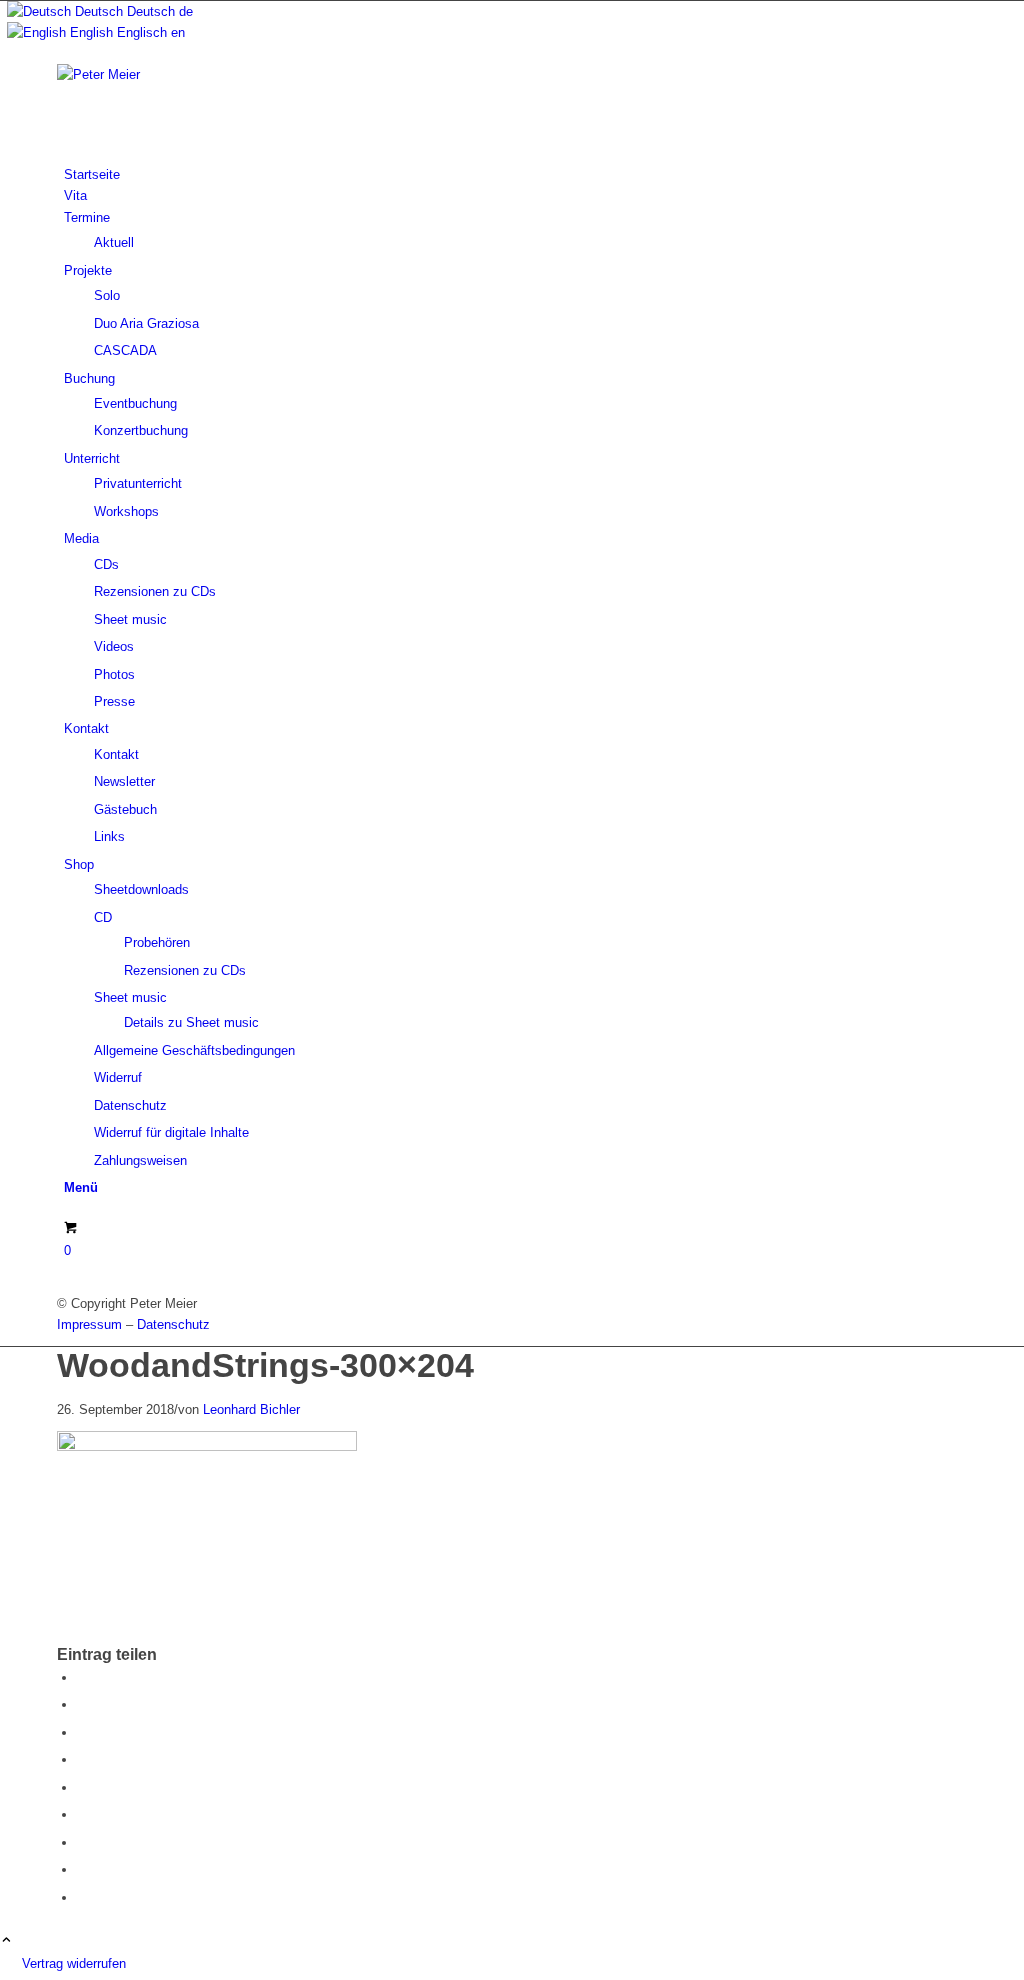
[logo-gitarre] (207, 74)
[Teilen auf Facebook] (82, 1677)
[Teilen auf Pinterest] (82, 1759)
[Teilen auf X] (82, 1704)
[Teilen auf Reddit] (82, 1869)
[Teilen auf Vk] (82, 1842)
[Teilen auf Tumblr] (82, 1814)
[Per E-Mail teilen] (82, 1897)
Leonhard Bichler (251, 1409)
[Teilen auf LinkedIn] (82, 1787)
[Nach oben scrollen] (6, 1941)
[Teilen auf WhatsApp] (82, 1732)
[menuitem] (515, 174)
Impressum (89, 1324)
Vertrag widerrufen (74, 1963)
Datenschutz (173, 1324)
